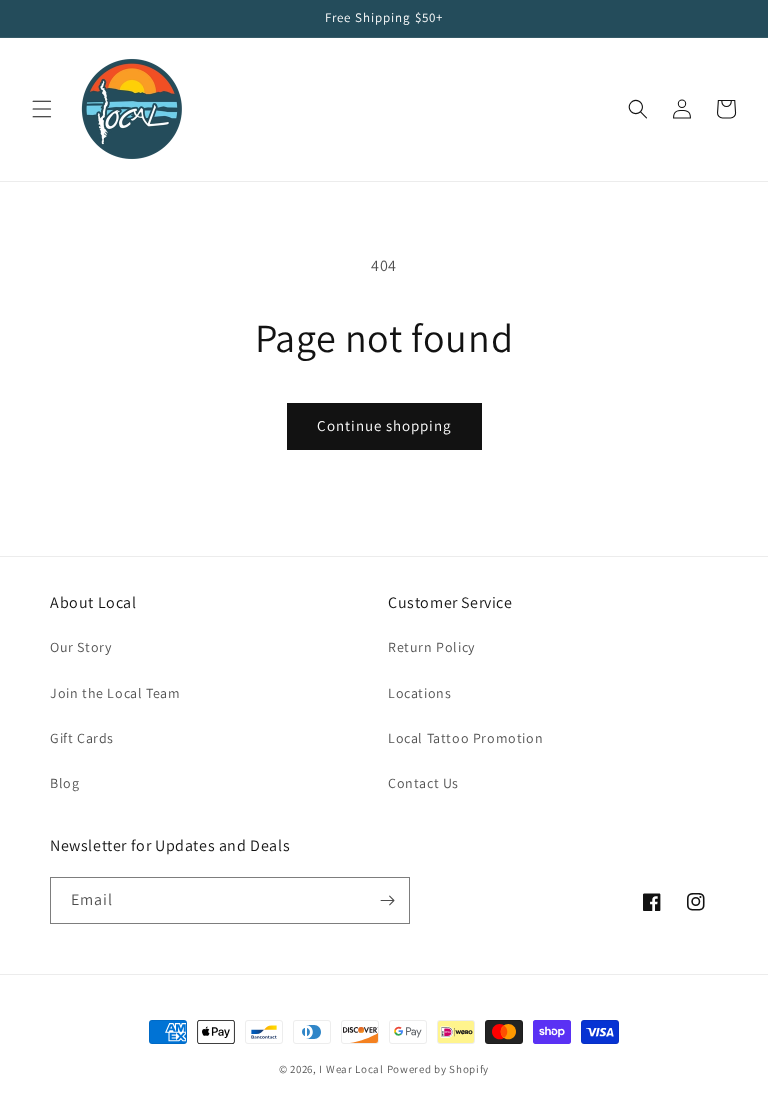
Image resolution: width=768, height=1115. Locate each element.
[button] (42, 109)
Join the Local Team (115, 693)
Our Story (80, 647)
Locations (419, 693)
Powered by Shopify (438, 1069)
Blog (64, 783)
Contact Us (423, 783)
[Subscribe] (387, 900)
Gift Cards (82, 738)
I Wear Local (351, 1069)
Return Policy (431, 647)
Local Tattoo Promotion (465, 738)
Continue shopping (384, 425)
